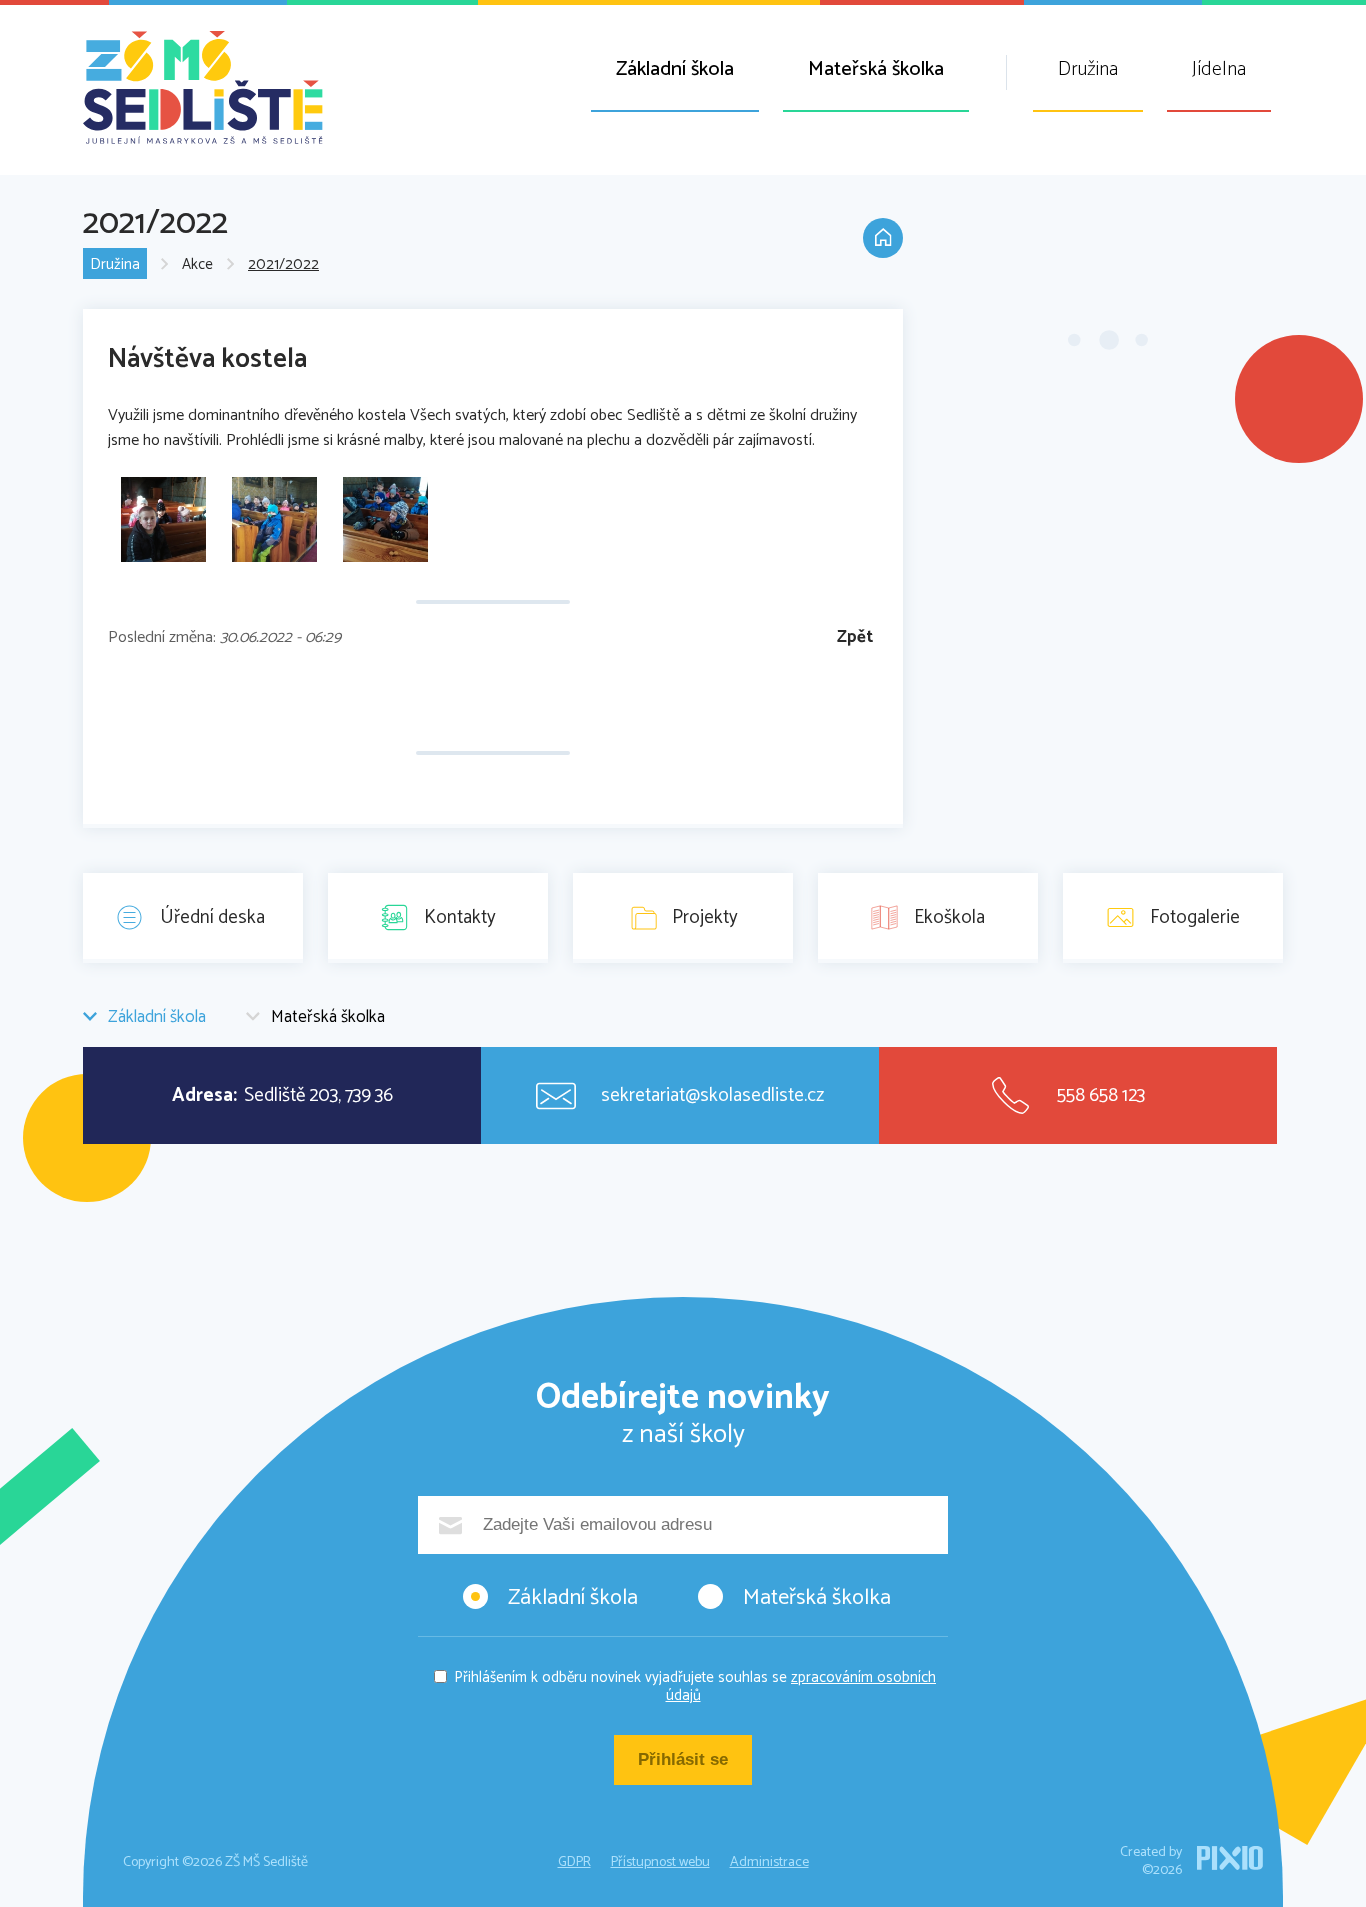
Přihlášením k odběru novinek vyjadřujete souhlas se (695, 1686)
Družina (1088, 69)
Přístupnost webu (660, 1862)
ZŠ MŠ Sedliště (203, 87)
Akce (197, 264)
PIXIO (1230, 1858)
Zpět (855, 637)
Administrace (769, 1862)
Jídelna (1219, 69)
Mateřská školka (876, 69)
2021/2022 (283, 264)
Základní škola (675, 69)
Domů (883, 238)
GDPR (574, 1862)
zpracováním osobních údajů (801, 1686)
